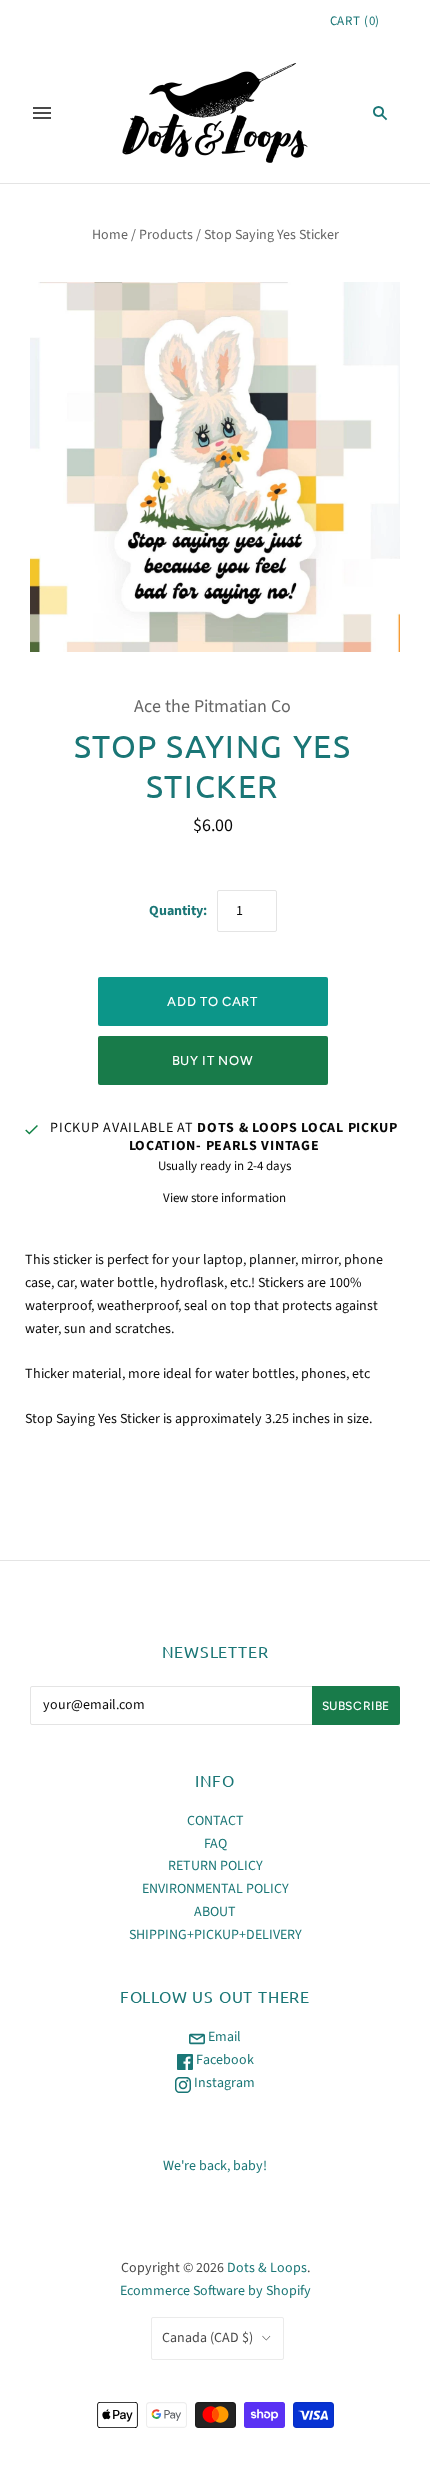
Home (110, 235)
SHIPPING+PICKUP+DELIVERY (215, 1935)
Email (223, 2037)
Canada (207, 2338)
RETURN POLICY (215, 1866)
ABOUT (215, 1912)
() (355, 21)
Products (166, 235)
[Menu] (42, 113)
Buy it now (213, 1060)
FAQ (215, 1844)
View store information (224, 1198)
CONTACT (215, 1821)
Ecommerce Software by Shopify (215, 2291)
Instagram (223, 2083)
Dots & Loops (267, 2268)
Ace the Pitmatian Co (212, 706)
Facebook (223, 2060)
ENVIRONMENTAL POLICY (215, 1889)
